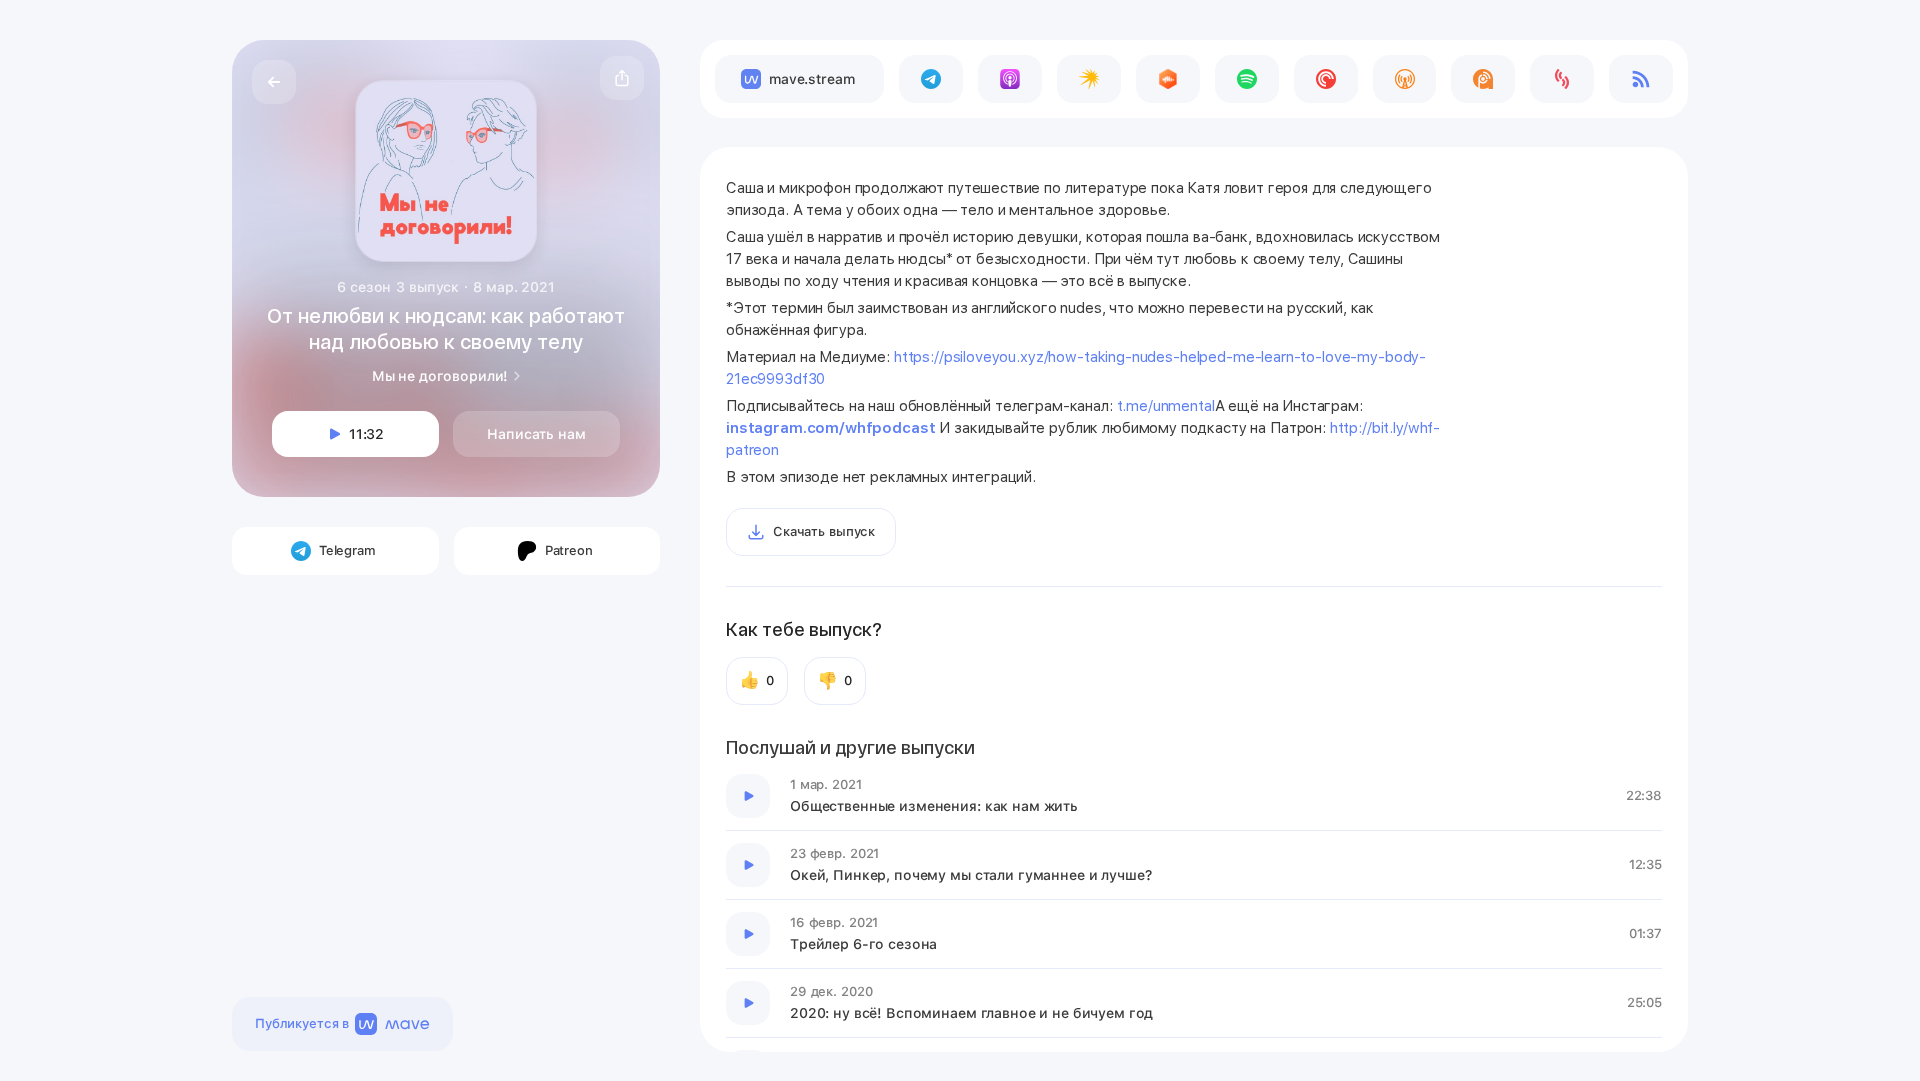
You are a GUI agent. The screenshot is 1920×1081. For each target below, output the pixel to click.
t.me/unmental (1166, 406)
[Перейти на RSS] (1641, 79)
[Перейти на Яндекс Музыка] (1089, 79)
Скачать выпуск (824, 531)
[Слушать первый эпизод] (748, 796)
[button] (622, 78)
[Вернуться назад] (274, 82)
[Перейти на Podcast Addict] (1483, 79)
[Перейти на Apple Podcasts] (1010, 79)
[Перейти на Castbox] (1168, 79)
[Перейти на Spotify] (1247, 79)
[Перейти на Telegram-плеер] (931, 79)
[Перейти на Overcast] (1405, 79)
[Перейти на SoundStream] (1562, 79)
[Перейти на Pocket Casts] (1326, 79)
